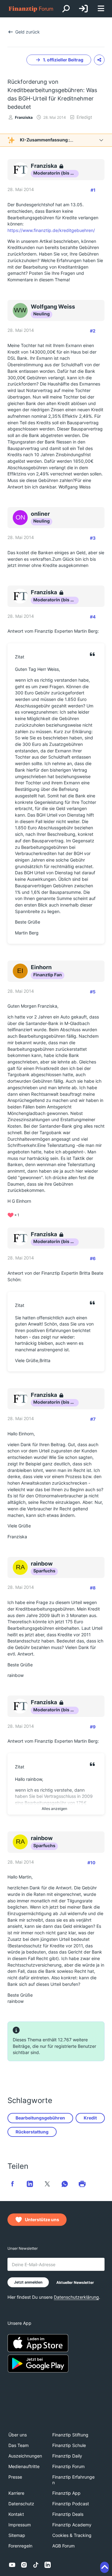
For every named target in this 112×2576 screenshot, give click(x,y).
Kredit (90, 2118)
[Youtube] (12, 2565)
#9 (93, 1727)
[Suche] (66, 9)
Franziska (24, 117)
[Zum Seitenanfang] (105, 2567)
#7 (93, 1419)
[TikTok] (36, 2565)
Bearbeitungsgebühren (40, 2118)
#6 (93, 1258)
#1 (93, 190)
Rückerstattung (32, 2132)
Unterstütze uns (42, 2219)
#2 (93, 331)
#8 (93, 1588)
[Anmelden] (83, 9)
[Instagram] (24, 2565)
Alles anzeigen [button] (54, 1809)
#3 (93, 538)
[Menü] (101, 9)
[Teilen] (99, 60)
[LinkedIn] (48, 2565)
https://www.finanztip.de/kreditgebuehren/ (51, 230)
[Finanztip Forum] (31, 9)
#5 (93, 992)
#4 (93, 617)
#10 (91, 1863)
